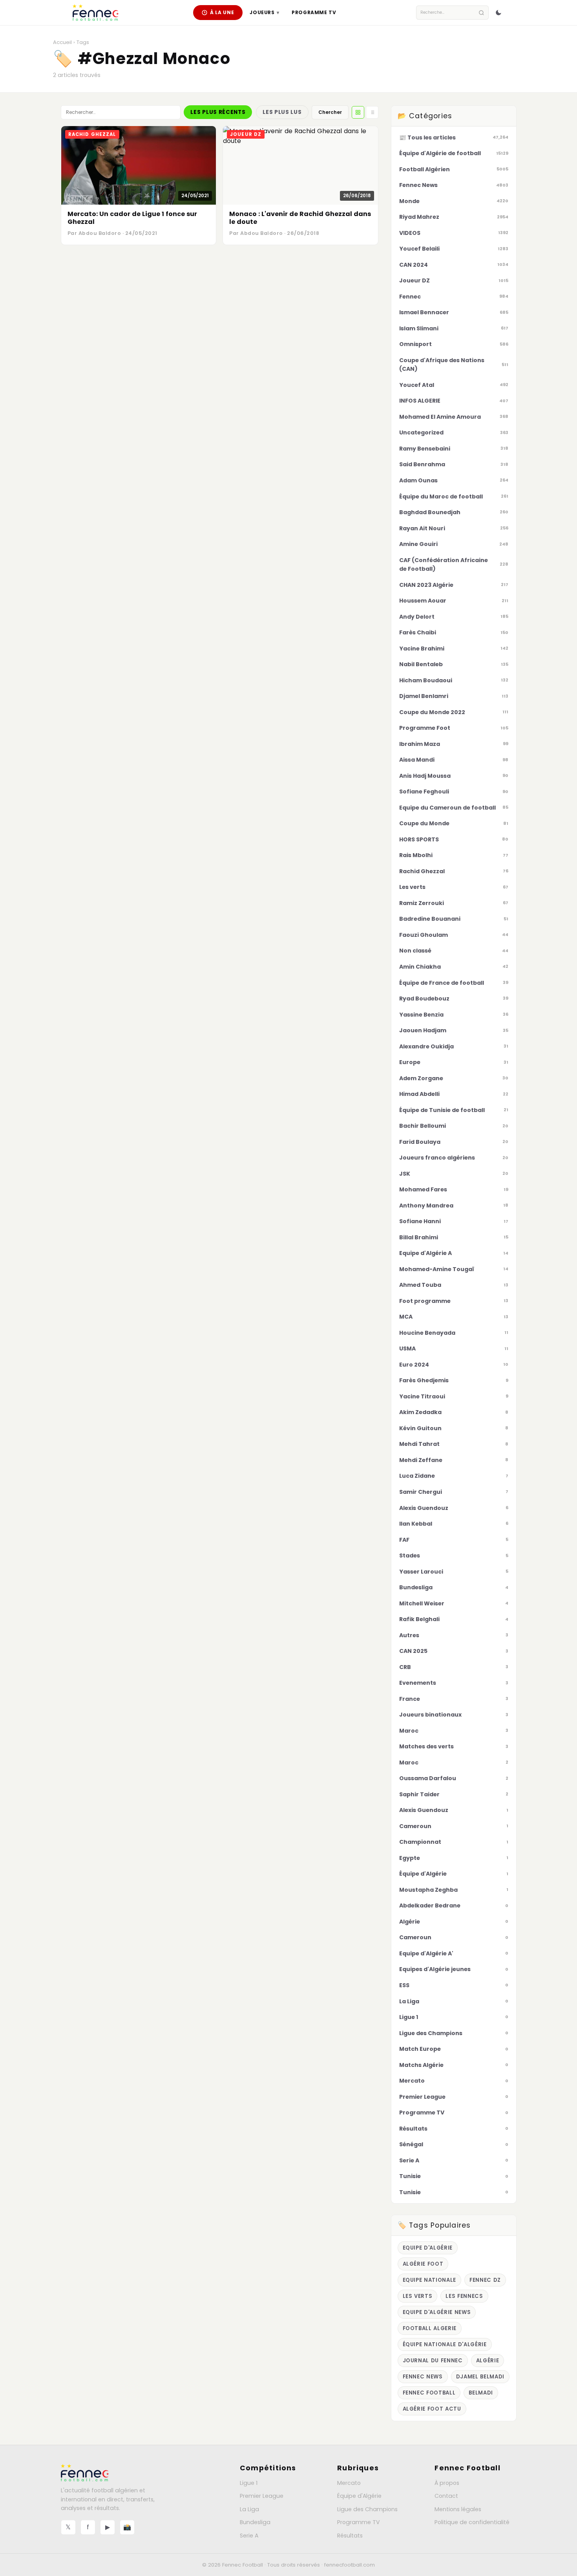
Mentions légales (458, 2509)
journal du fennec (433, 2361)
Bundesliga (255, 2522)
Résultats (350, 2536)
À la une (222, 12)
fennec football (429, 2393)
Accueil (62, 42)
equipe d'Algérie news (437, 2312)
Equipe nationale (430, 2280)
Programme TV (314, 12)
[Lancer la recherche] (481, 13)
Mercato (349, 2483)
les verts (418, 2296)
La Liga (249, 2509)
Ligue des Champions (367, 2509)
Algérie (488, 2361)
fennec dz (485, 2280)
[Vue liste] (372, 112)
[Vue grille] (358, 112)
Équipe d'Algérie (359, 2496)
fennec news (423, 2377)
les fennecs (464, 2296)
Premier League (262, 2496)
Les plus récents (218, 112)
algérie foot (423, 2264)
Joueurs (264, 12)
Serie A (249, 2536)
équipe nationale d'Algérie (445, 2344)
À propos (447, 2483)
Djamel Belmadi (480, 2377)
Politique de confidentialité (472, 2522)
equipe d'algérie (428, 2248)
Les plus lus (282, 112)
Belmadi (481, 2393)
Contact (446, 2496)
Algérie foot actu (432, 2409)
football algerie (430, 2328)
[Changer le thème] (498, 13)
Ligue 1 (249, 2483)
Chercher (330, 112)
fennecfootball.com (350, 2565)
